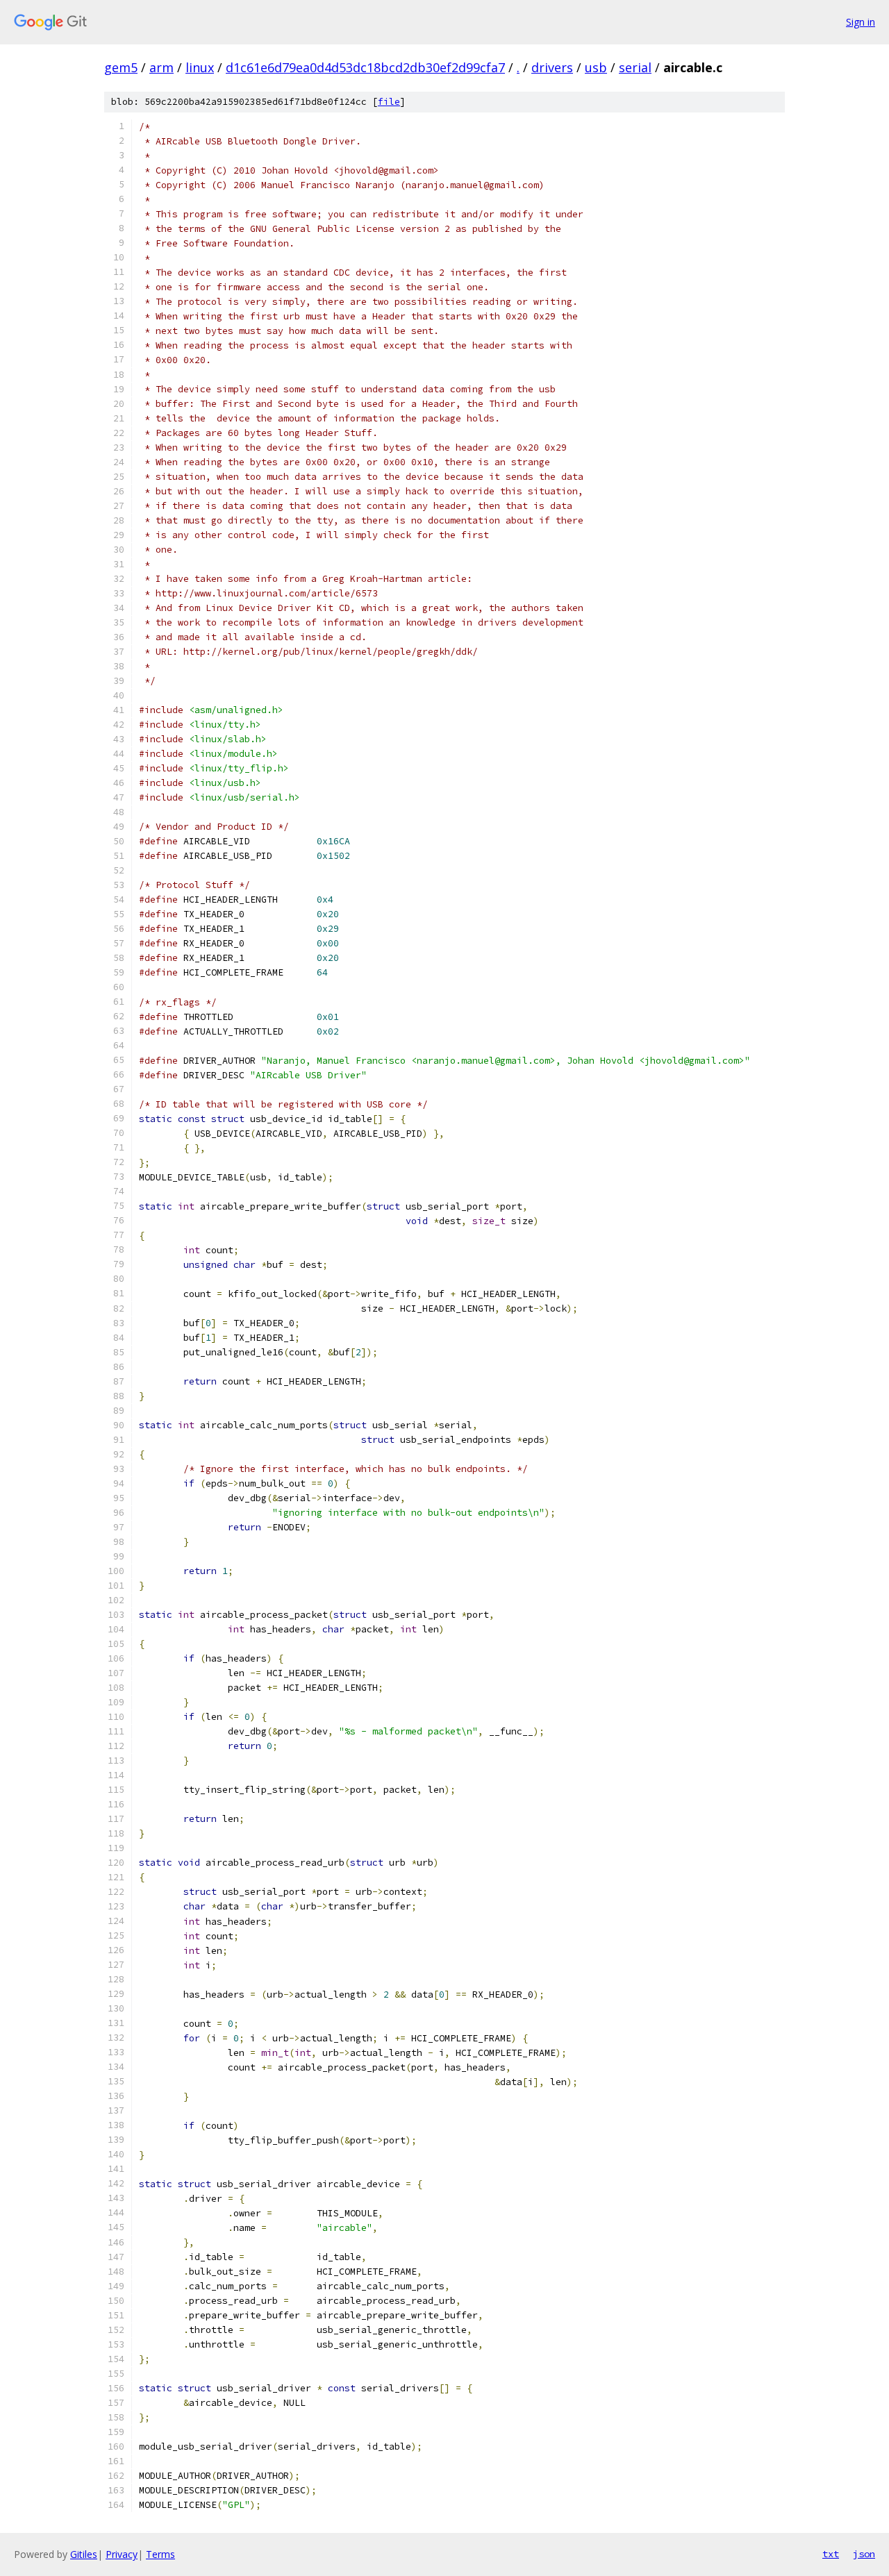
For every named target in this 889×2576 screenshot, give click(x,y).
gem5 (121, 67)
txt (831, 2554)
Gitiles (84, 2554)
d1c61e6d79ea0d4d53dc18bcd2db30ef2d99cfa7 (365, 67)
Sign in (861, 22)
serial (635, 67)
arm (161, 67)
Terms (160, 2554)
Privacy (122, 2554)
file (389, 102)
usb (596, 67)
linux (200, 67)
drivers (552, 67)
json (864, 2554)
